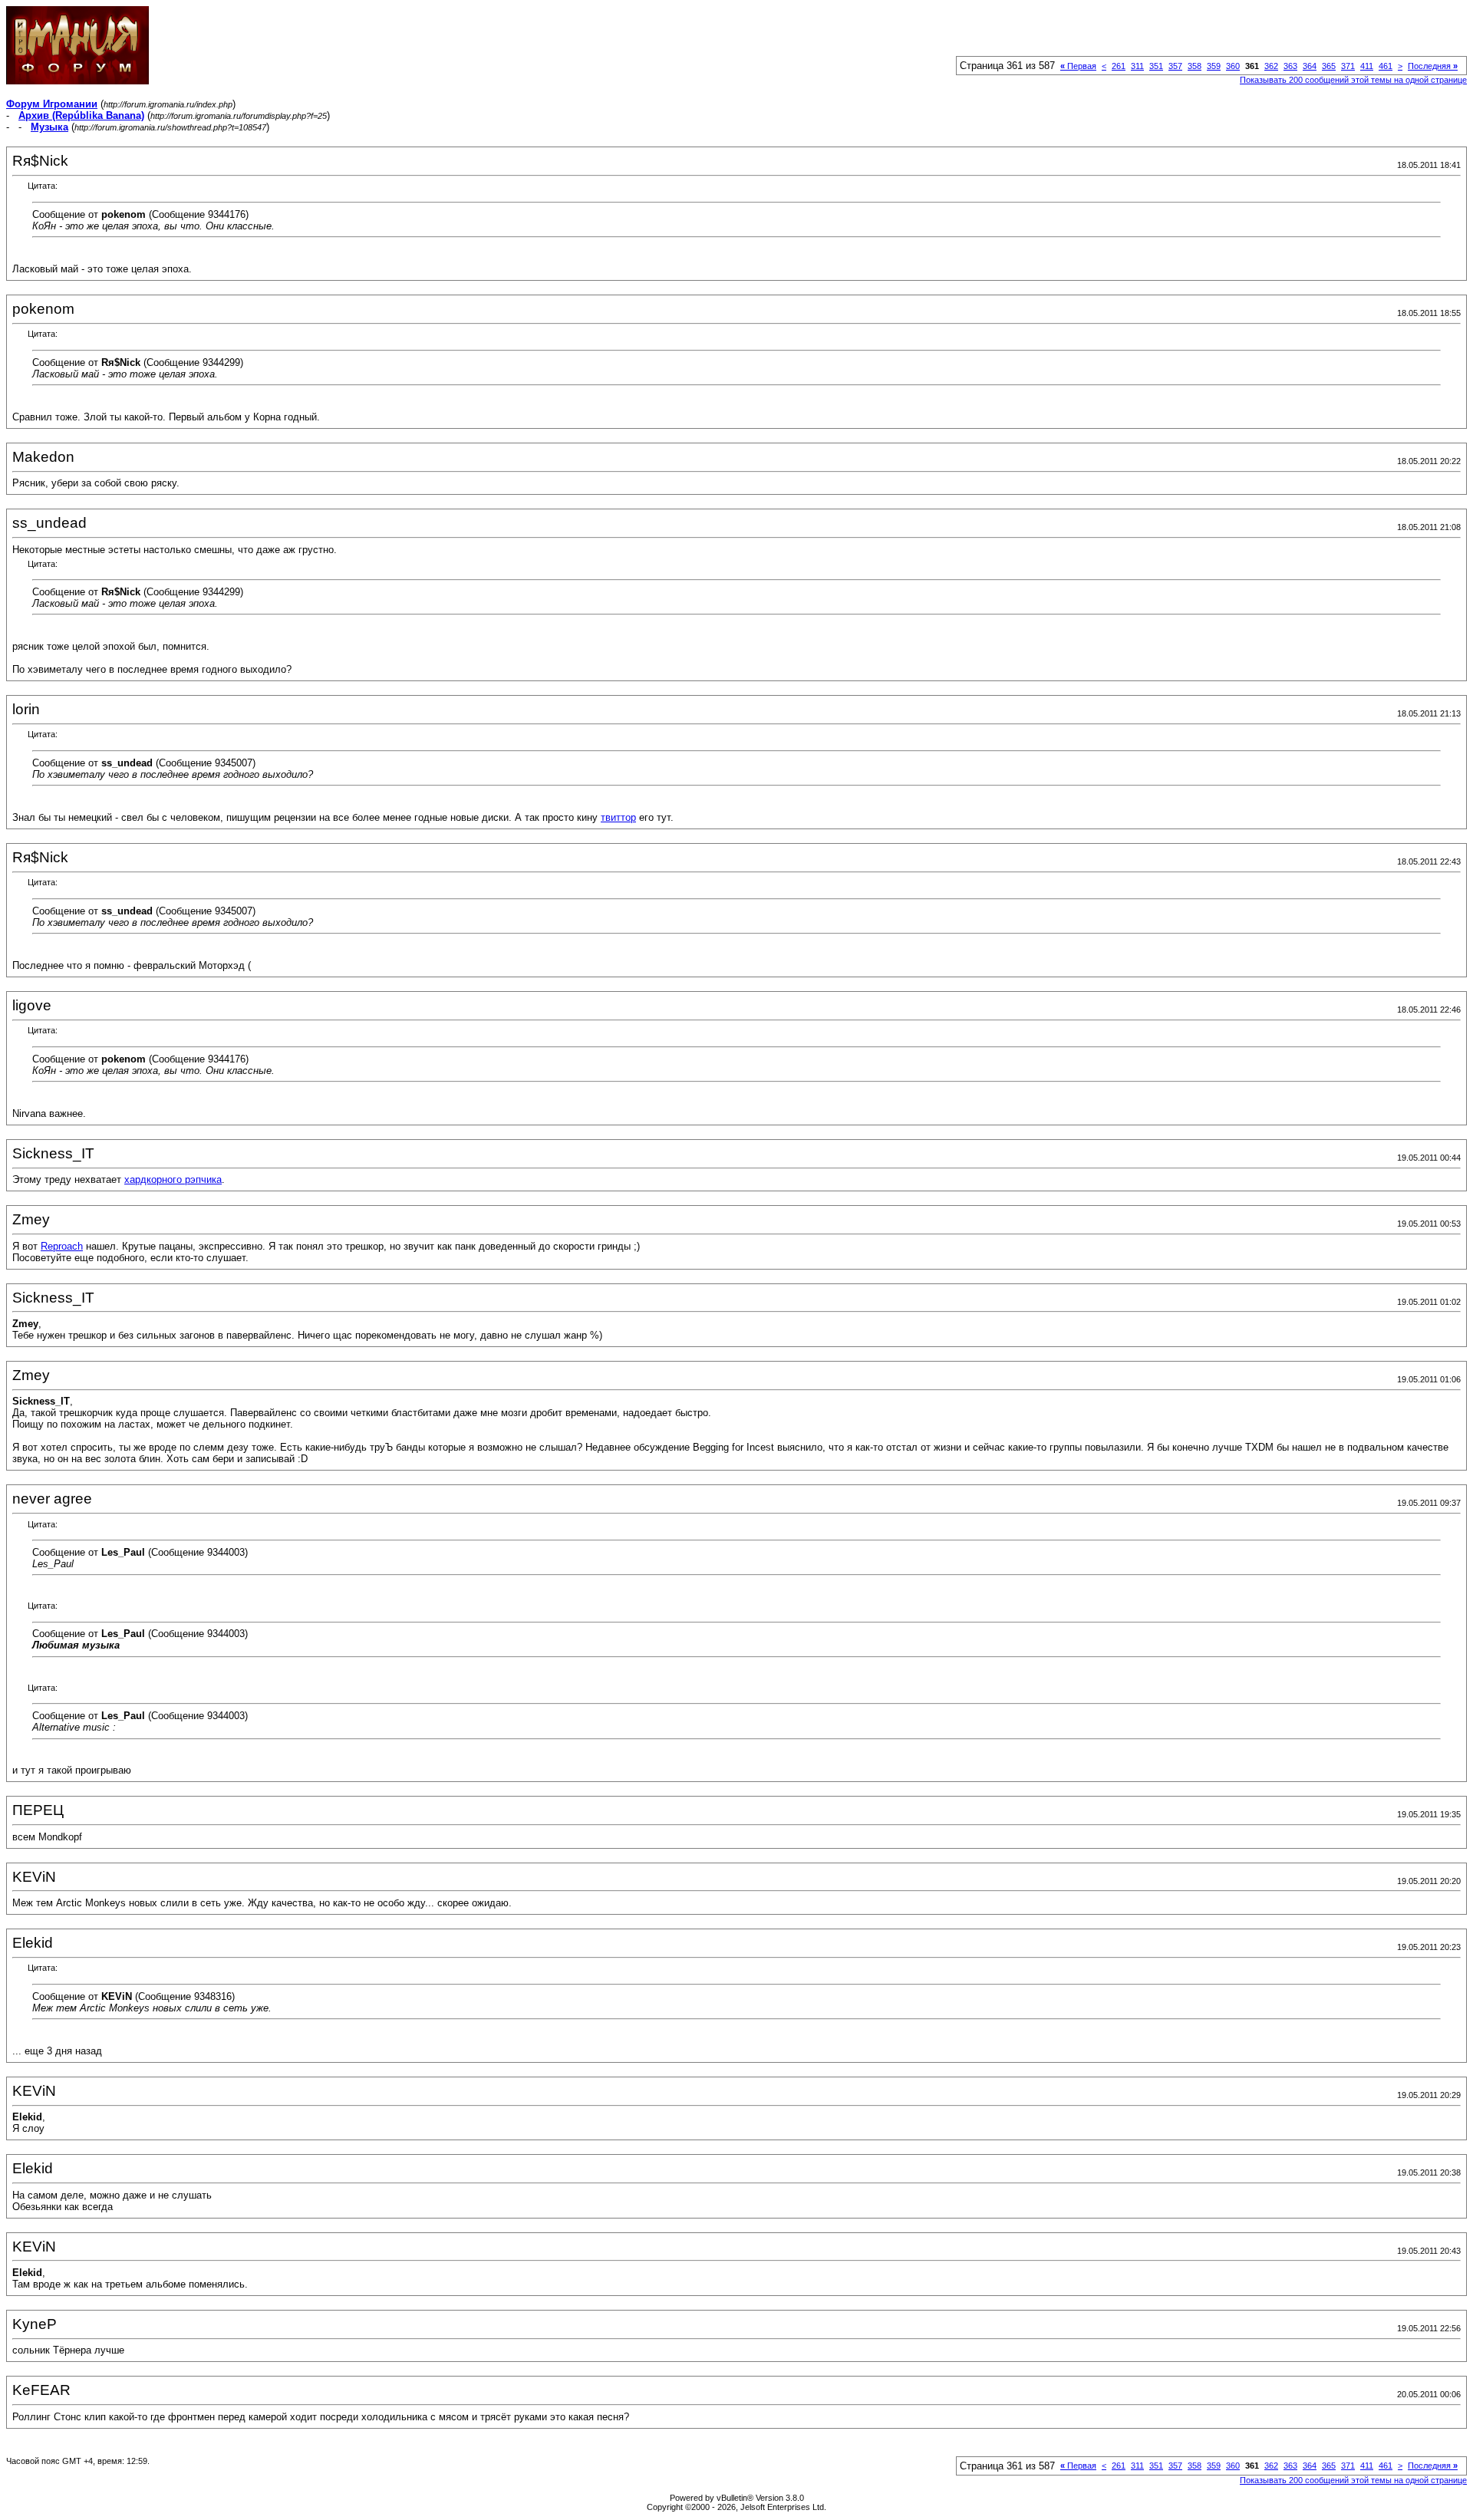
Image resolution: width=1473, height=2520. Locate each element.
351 (1156, 66)
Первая (1078, 66)
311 (1137, 66)
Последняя (1433, 66)
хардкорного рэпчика (173, 1179)
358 (1195, 66)
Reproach (62, 1246)
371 (1348, 66)
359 (1214, 66)
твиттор (618, 817)
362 (1271, 66)
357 (1175, 66)
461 (1386, 66)
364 (1310, 66)
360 (1233, 66)
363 (1290, 66)
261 (1119, 66)
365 (1329, 66)
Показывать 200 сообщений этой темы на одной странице (1353, 80)
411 (1367, 66)
